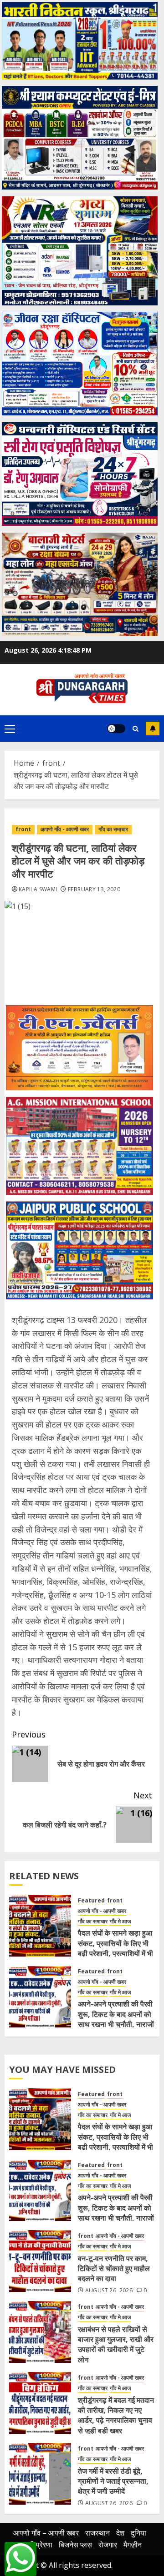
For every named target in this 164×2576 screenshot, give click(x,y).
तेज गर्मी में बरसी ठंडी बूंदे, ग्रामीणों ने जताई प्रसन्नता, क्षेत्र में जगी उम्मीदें (113, 2481)
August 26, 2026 (109, 2291)
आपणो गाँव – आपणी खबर (46, 2533)
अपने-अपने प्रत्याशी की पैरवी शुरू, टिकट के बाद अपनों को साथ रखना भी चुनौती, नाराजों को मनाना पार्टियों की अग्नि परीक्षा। (116, 2024)
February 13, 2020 (94, 889)
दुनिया (138, 2533)
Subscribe (153, 729)
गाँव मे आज (120, 1922)
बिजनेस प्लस (75, 2545)
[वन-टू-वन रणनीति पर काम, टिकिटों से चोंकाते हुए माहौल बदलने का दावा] (40, 2261)
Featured (91, 1901)
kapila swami (38, 889)
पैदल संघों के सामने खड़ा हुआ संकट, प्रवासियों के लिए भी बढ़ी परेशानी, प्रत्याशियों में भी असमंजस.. (115, 1948)
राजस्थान (97, 2533)
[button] (10, 729)
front (23, 829)
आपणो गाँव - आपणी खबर (65, 829)
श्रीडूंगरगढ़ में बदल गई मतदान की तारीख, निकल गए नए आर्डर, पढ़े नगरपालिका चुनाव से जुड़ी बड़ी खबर (116, 2415)
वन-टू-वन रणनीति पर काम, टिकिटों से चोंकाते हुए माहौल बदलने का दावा (114, 2269)
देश (120, 2533)
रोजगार (108, 2545)
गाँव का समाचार (113, 829)
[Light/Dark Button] (116, 729)
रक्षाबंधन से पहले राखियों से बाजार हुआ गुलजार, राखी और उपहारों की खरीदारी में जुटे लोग (116, 2344)
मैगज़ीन (133, 2545)
